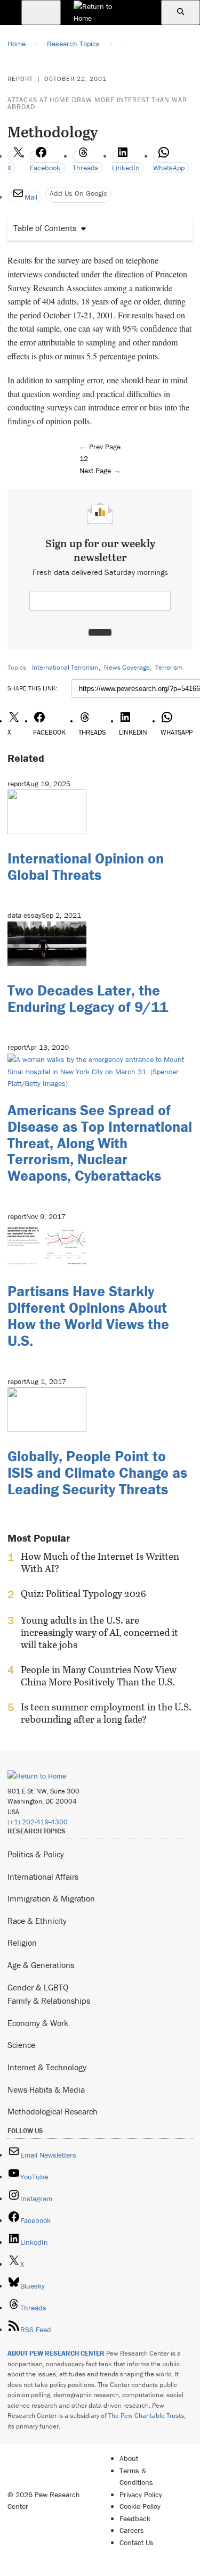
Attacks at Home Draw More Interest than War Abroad (97, 103)
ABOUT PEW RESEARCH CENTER (56, 2353)
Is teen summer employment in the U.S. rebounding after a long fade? (106, 1713)
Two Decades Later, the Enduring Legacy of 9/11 (88, 998)
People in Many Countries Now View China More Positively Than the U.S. (99, 1676)
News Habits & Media (46, 2089)
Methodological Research (53, 2111)
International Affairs (43, 1877)
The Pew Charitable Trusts (146, 2415)
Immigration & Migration (51, 1898)
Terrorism (169, 667)
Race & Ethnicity (37, 1921)
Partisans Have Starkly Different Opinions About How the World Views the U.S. (88, 1315)
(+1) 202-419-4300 (38, 1822)
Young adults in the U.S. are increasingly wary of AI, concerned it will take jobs (99, 1632)
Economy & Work (38, 2023)
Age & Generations (41, 1965)
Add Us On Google (78, 193)
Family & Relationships (49, 2001)
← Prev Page (100, 447)
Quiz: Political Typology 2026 (83, 1594)
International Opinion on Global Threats (86, 866)
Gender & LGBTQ (38, 1987)
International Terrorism (65, 667)
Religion (22, 1943)
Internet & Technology (47, 2067)
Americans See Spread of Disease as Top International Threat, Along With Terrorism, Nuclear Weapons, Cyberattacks (100, 1143)
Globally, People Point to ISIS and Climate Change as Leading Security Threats (97, 1472)
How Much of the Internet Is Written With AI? (100, 1562)
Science (21, 2045)
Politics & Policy (36, 1854)
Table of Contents (45, 228)
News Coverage (127, 667)
